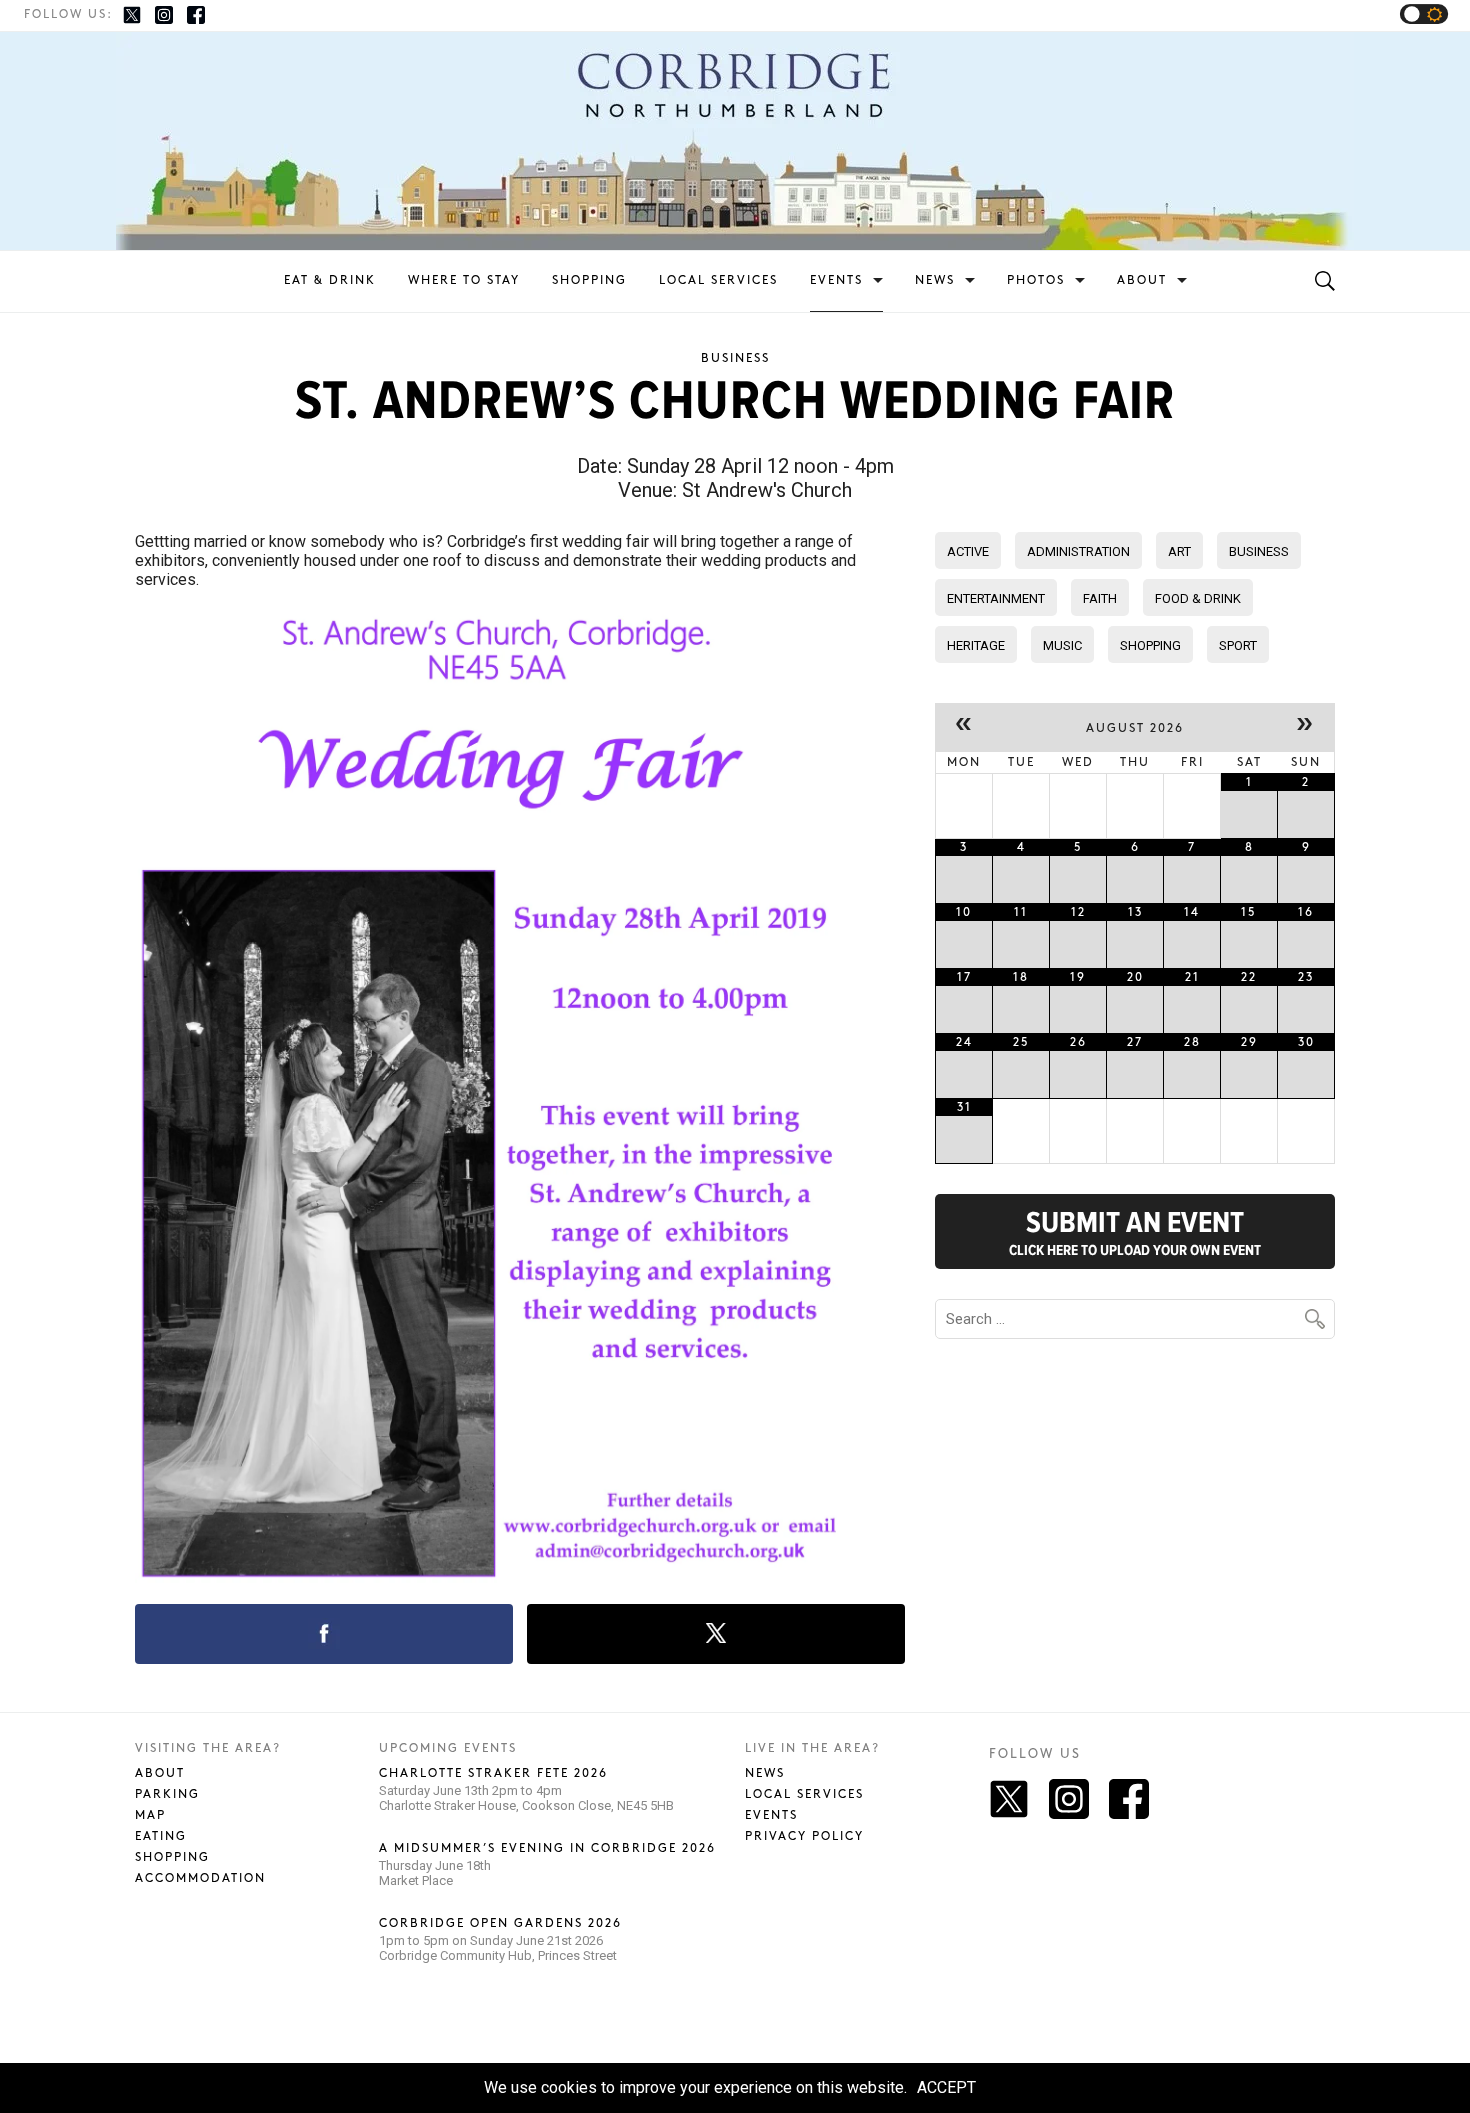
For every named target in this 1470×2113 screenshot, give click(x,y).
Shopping (589, 280)
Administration (1078, 551)
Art (1179, 551)
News (935, 280)
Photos (1036, 280)
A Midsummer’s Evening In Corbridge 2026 (547, 1848)
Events (836, 280)
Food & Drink (1198, 598)
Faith (1100, 598)
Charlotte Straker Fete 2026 (493, 1773)
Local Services (718, 280)
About (1142, 280)
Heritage (976, 645)
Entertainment (996, 598)
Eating (161, 1836)
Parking (167, 1794)
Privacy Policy (804, 1836)
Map (150, 1815)
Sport (1238, 645)
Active (968, 551)
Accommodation (200, 1878)
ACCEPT (946, 2087)
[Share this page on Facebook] (324, 1634)
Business (735, 358)
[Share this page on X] (716, 1634)
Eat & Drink (330, 280)
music (1062, 645)
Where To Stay (464, 280)
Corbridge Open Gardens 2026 (500, 1923)
